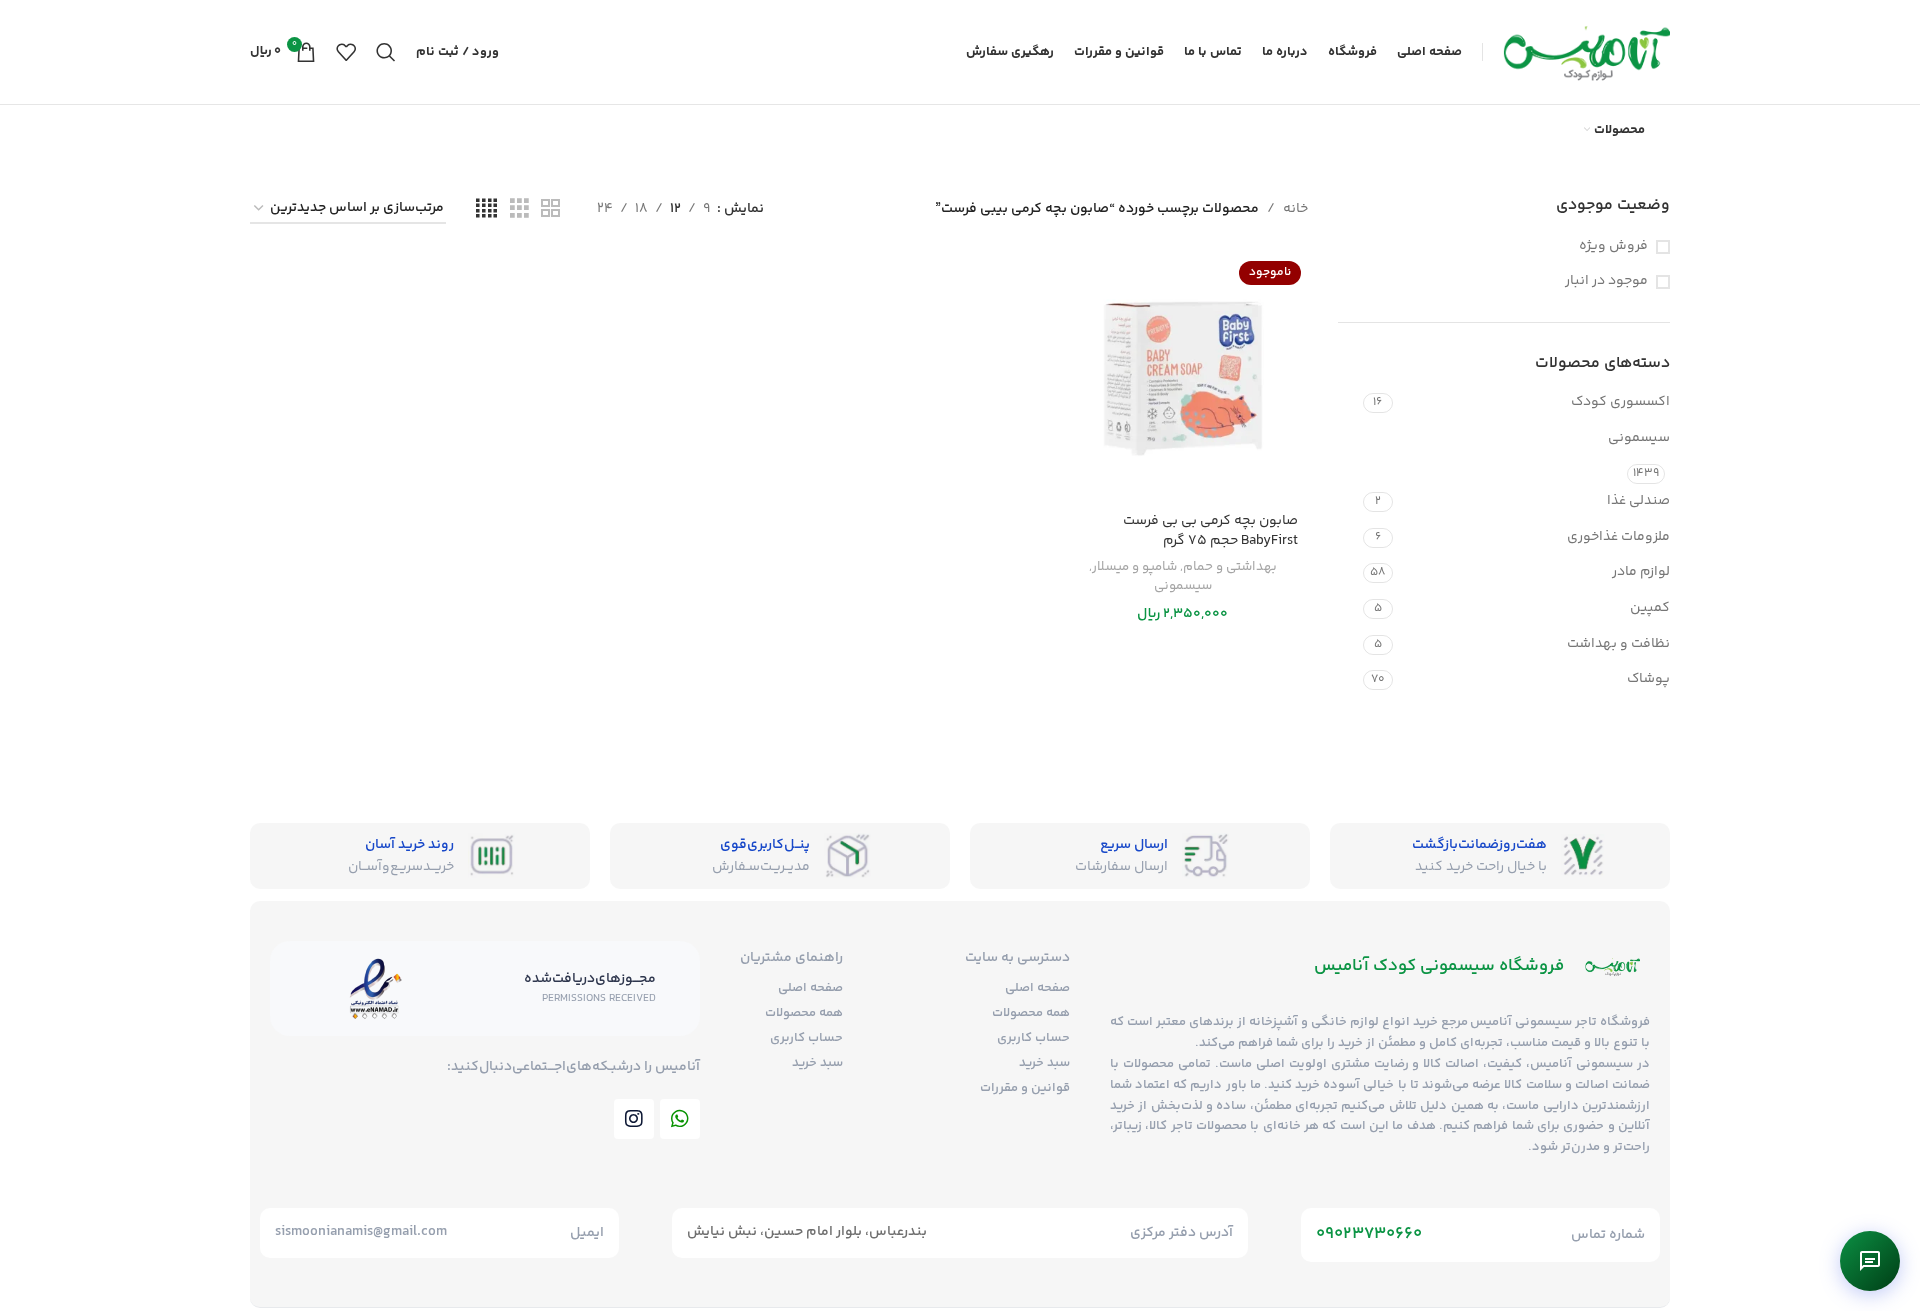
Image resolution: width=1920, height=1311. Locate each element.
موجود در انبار (1606, 282)
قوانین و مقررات (1025, 1088)
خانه (1295, 209)
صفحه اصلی (1037, 988)
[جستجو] (386, 52)
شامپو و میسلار (1134, 567)
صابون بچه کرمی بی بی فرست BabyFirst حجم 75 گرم (1210, 531)
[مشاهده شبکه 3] (519, 209)
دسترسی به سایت (1017, 958)
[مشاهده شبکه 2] (550, 209)
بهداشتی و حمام (1230, 567)
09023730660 (1369, 1234)
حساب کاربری (1033, 1038)
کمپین (1650, 608)
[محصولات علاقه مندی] (346, 52)
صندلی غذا (1638, 501)
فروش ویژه (1613, 247)
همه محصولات (1031, 1013)
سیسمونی (1639, 438)
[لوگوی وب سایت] (1586, 52)
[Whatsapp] (680, 1119)
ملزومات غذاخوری (1618, 537)
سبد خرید (1044, 1063)
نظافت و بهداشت (1618, 644)
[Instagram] (634, 1119)
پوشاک (1648, 679)
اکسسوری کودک (1620, 402)
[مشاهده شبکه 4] (486, 209)
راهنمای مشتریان (791, 958)
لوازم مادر (1641, 572)
